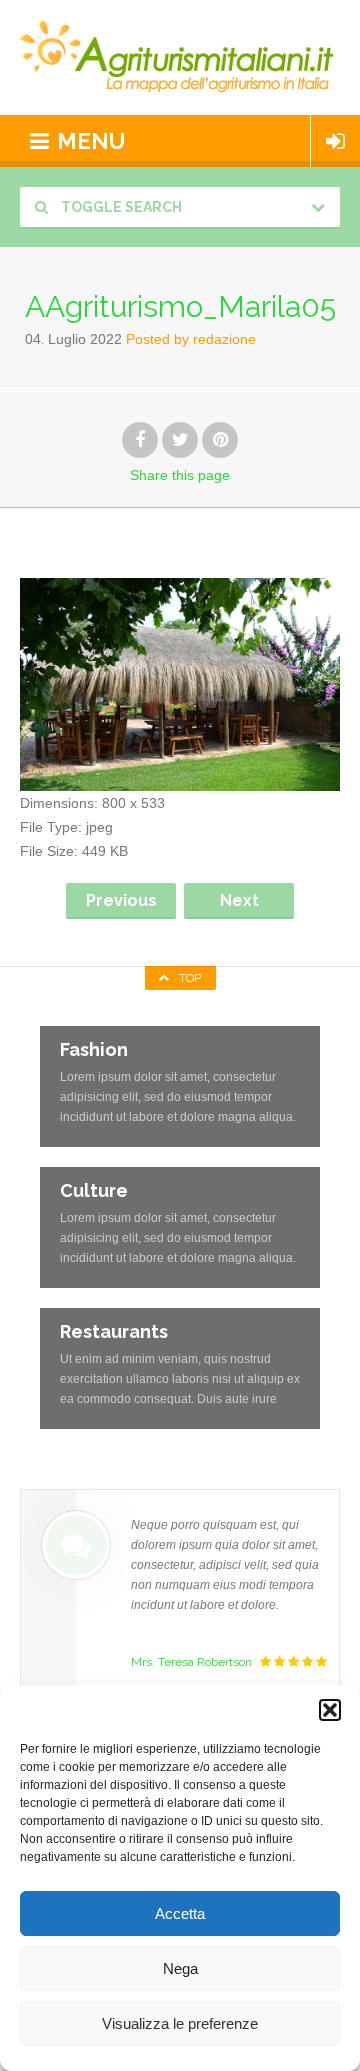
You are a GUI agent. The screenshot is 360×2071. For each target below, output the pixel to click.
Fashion (94, 1049)
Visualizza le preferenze (180, 2023)
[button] (330, 1710)
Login (335, 141)
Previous (121, 900)
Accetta (180, 1913)
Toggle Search (120, 207)
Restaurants (114, 1331)
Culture (94, 1190)
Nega (180, 1968)
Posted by (191, 339)
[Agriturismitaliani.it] (180, 57)
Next (239, 900)
